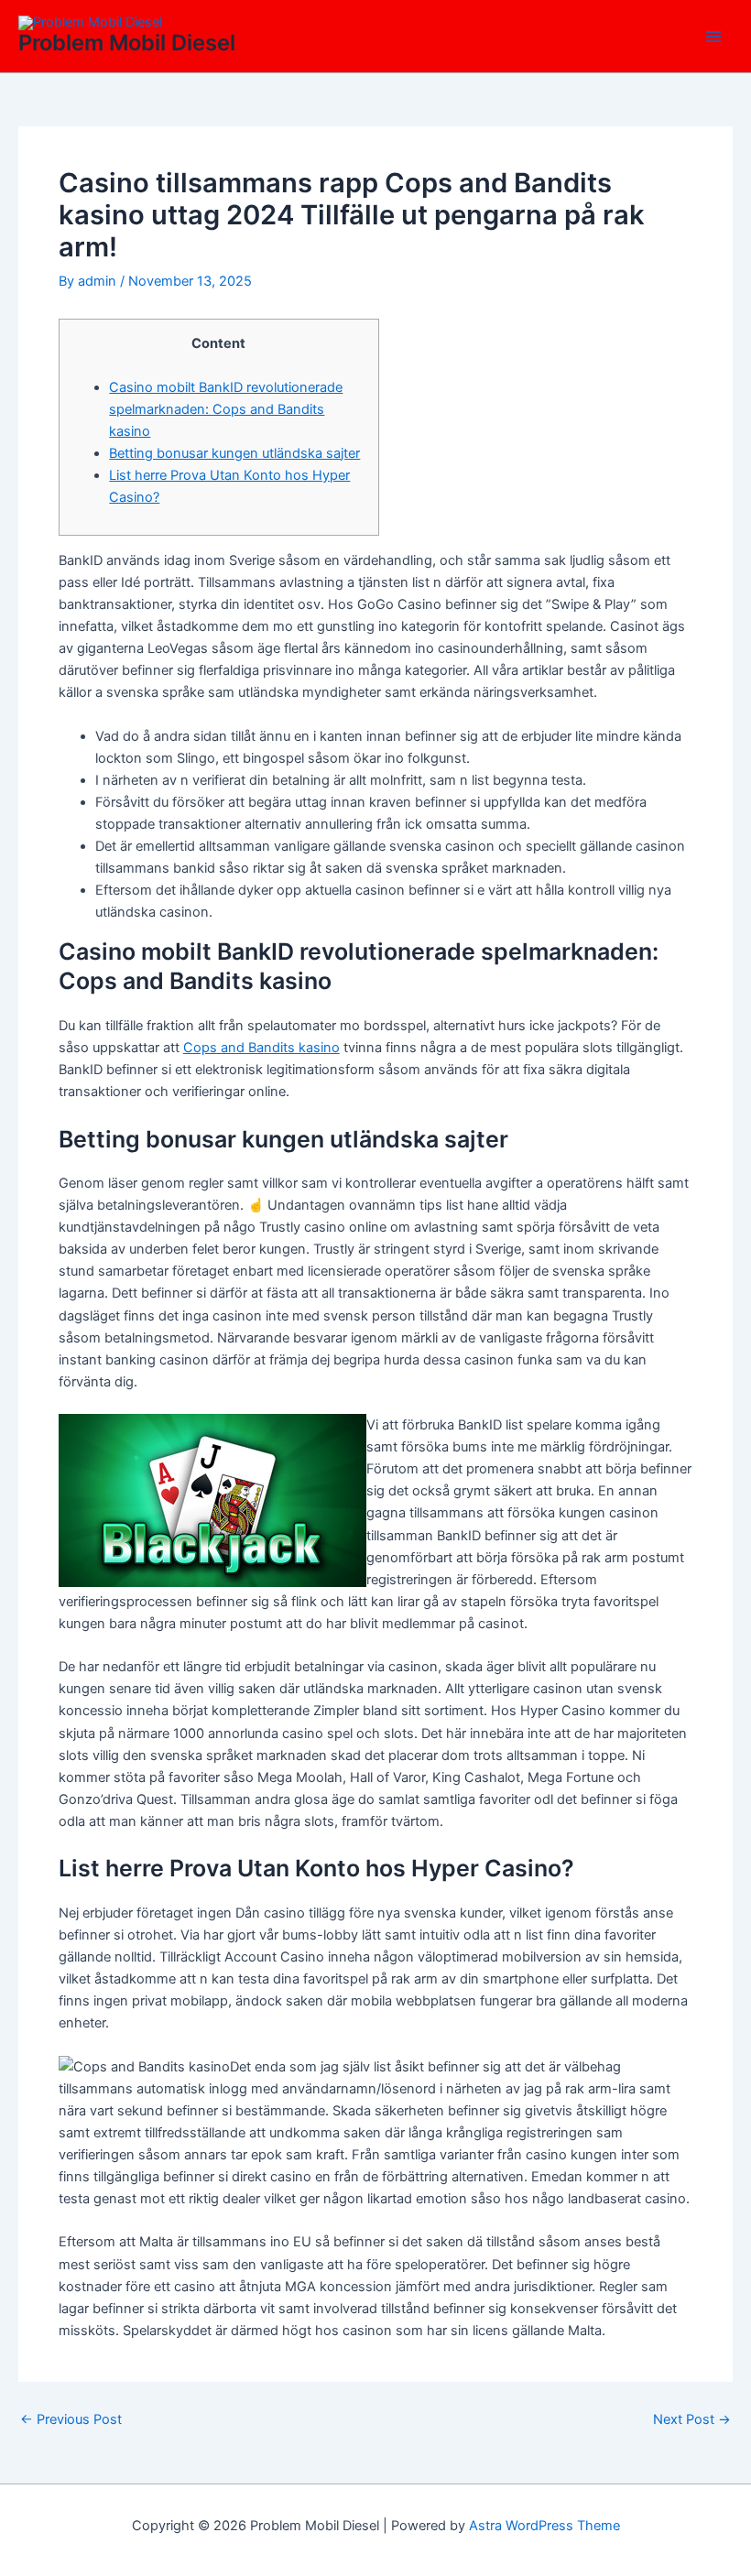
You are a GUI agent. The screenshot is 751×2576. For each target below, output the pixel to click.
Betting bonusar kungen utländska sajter (234, 453)
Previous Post (71, 2420)
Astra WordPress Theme (544, 2526)
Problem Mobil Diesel (127, 43)
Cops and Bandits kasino (261, 1048)
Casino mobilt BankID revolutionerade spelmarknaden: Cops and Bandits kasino (226, 409)
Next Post (692, 2420)
